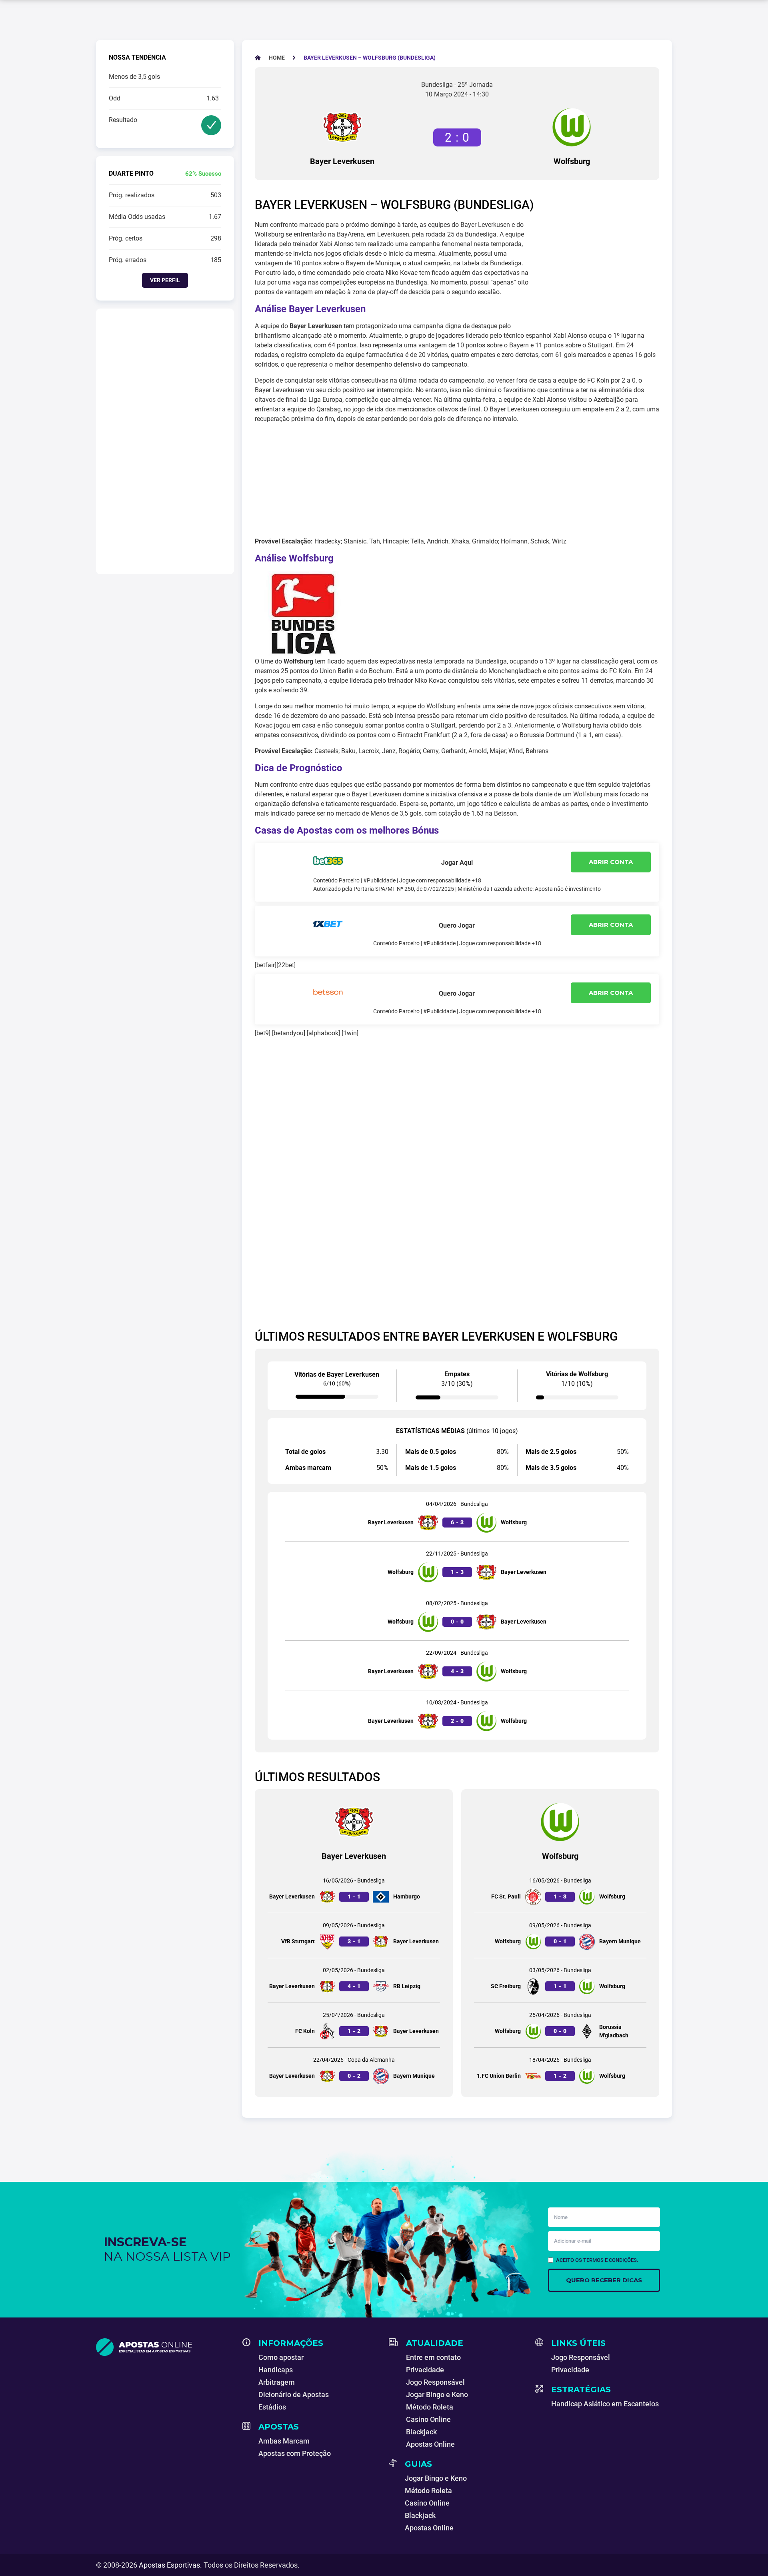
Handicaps (276, 2370)
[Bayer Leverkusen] (342, 127)
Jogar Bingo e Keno (437, 2395)
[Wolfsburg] (572, 127)
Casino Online (428, 2419)
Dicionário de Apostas (294, 2395)
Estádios (272, 2407)
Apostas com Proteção (295, 2453)
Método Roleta (430, 2407)
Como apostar (281, 2357)
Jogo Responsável (435, 2382)
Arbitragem (277, 2382)
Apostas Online (430, 2444)
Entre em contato (433, 2357)
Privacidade (425, 2370)
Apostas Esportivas (169, 2565)
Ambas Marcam (284, 2441)
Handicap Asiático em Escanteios (605, 2404)
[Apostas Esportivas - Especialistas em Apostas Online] (164, 2347)
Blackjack (421, 2432)
